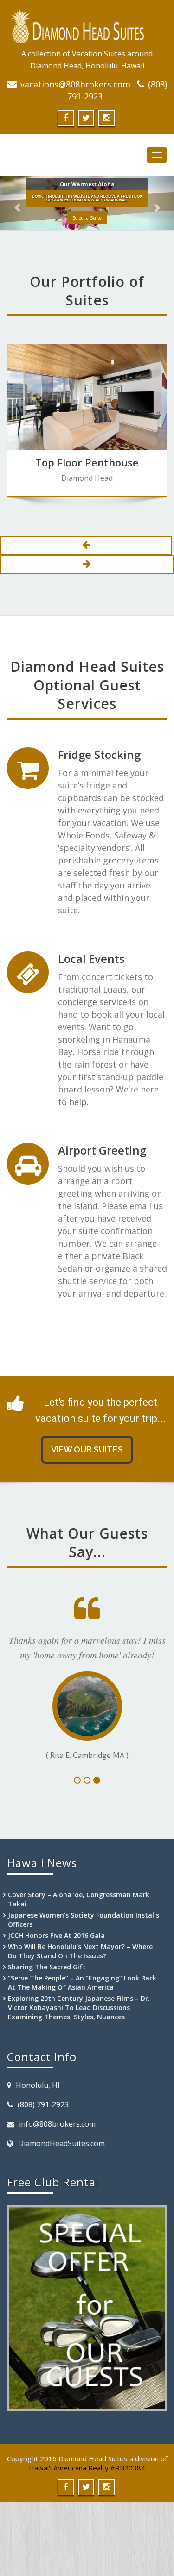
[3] (97, 1807)
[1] (77, 1807)
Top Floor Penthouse (87, 462)
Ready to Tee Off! (87, 219)
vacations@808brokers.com (75, 84)
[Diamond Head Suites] (87, 26)
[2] (87, 1807)
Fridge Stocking (99, 754)
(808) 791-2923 (43, 2131)
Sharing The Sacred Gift (47, 1994)
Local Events (91, 959)
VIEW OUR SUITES (87, 1449)
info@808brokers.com (57, 2151)
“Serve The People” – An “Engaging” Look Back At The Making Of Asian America (82, 2009)
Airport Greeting (102, 1150)
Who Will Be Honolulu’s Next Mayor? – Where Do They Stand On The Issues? (80, 1978)
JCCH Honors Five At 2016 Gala (56, 1962)
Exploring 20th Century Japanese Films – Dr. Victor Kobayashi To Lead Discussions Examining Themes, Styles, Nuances (79, 2034)
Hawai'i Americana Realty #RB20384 (87, 2495)
